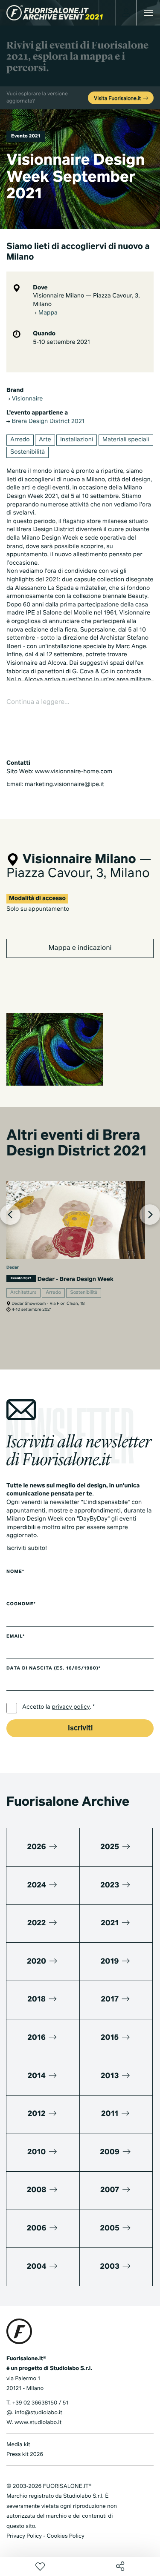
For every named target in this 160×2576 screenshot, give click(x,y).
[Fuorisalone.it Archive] (55, 13)
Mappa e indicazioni (80, 948)
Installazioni (77, 440)
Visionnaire (26, 399)
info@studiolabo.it (39, 2413)
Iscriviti (80, 1728)
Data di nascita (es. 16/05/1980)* (54, 1669)
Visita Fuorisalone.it (118, 99)
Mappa (47, 313)
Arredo (20, 440)
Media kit (18, 2445)
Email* (16, 1637)
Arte (45, 440)
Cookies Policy (65, 2536)
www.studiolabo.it (38, 2423)
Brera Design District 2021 (47, 422)
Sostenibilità (28, 452)
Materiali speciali (126, 440)
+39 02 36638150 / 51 (40, 2403)
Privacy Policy (24, 2536)
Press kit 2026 (25, 2454)
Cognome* (21, 1604)
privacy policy (71, 1707)
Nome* (15, 1572)
